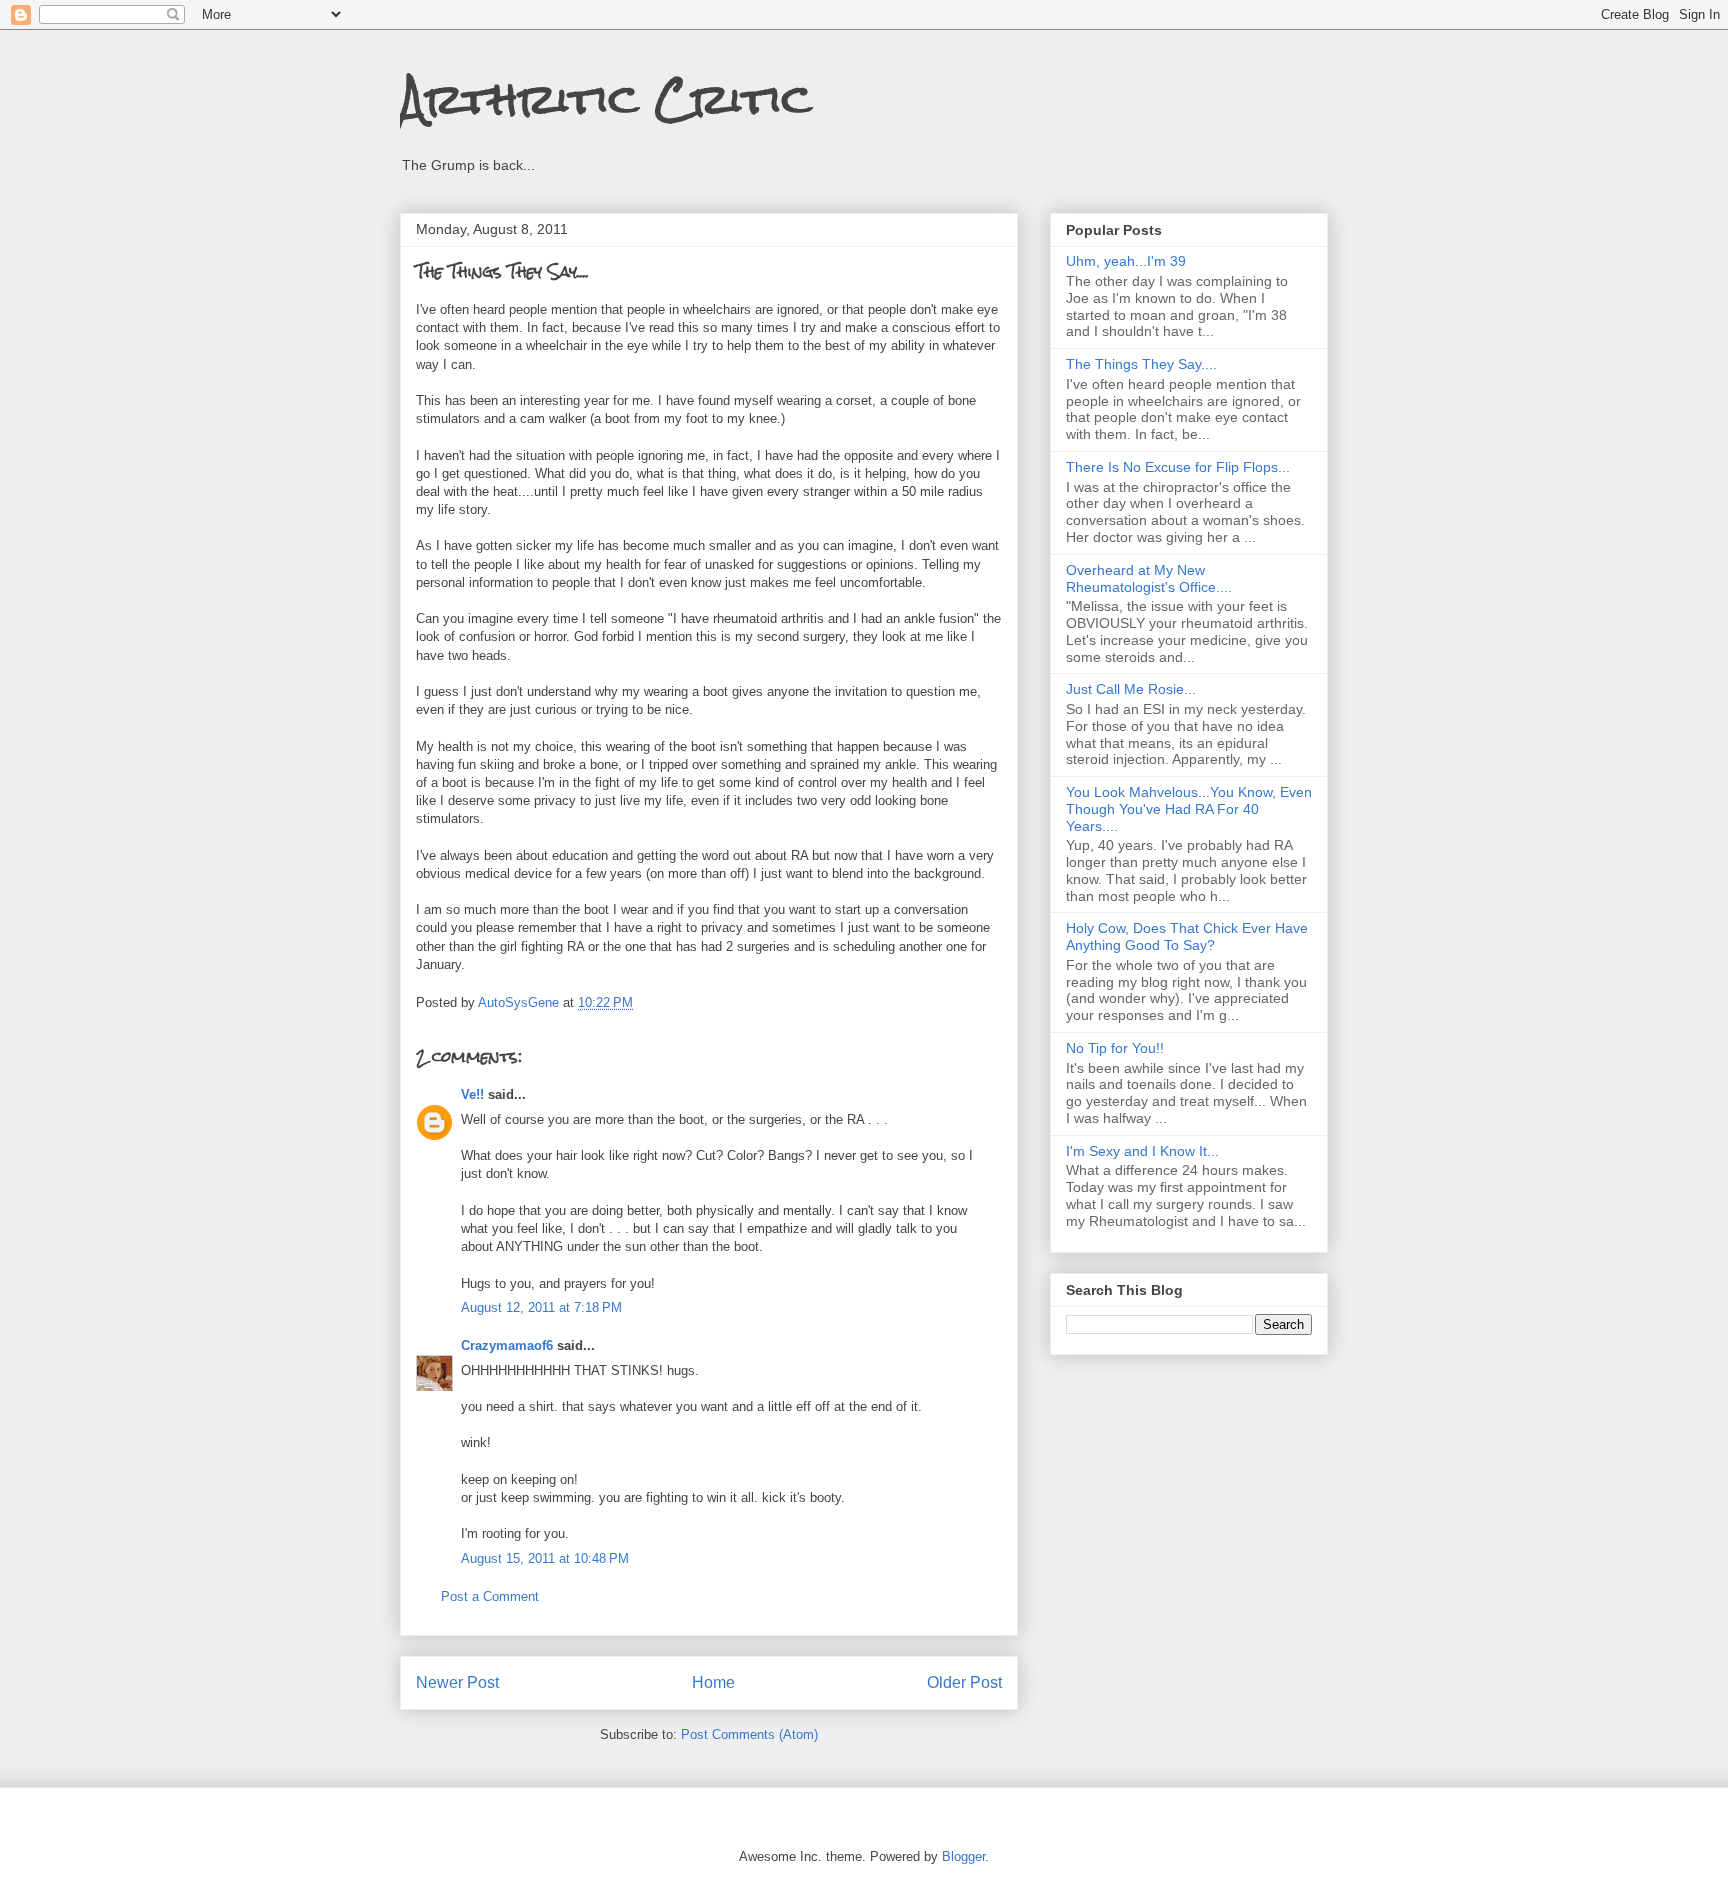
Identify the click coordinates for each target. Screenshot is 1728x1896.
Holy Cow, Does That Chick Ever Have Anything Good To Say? (1187, 936)
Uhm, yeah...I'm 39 (1126, 261)
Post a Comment (490, 1596)
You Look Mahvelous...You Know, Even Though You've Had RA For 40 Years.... (1189, 809)
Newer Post (457, 1682)
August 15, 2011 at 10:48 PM (545, 1558)
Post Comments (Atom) (749, 1734)
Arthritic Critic (606, 99)
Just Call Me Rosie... (1131, 689)
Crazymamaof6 (507, 1345)
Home (713, 1682)
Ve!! (472, 1094)
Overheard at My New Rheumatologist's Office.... (1149, 578)
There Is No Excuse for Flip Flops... (1178, 467)
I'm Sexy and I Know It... (1142, 1151)
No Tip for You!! (1115, 1048)
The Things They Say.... (1141, 364)
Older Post (964, 1682)
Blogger (963, 1856)
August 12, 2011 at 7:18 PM (541, 1307)
